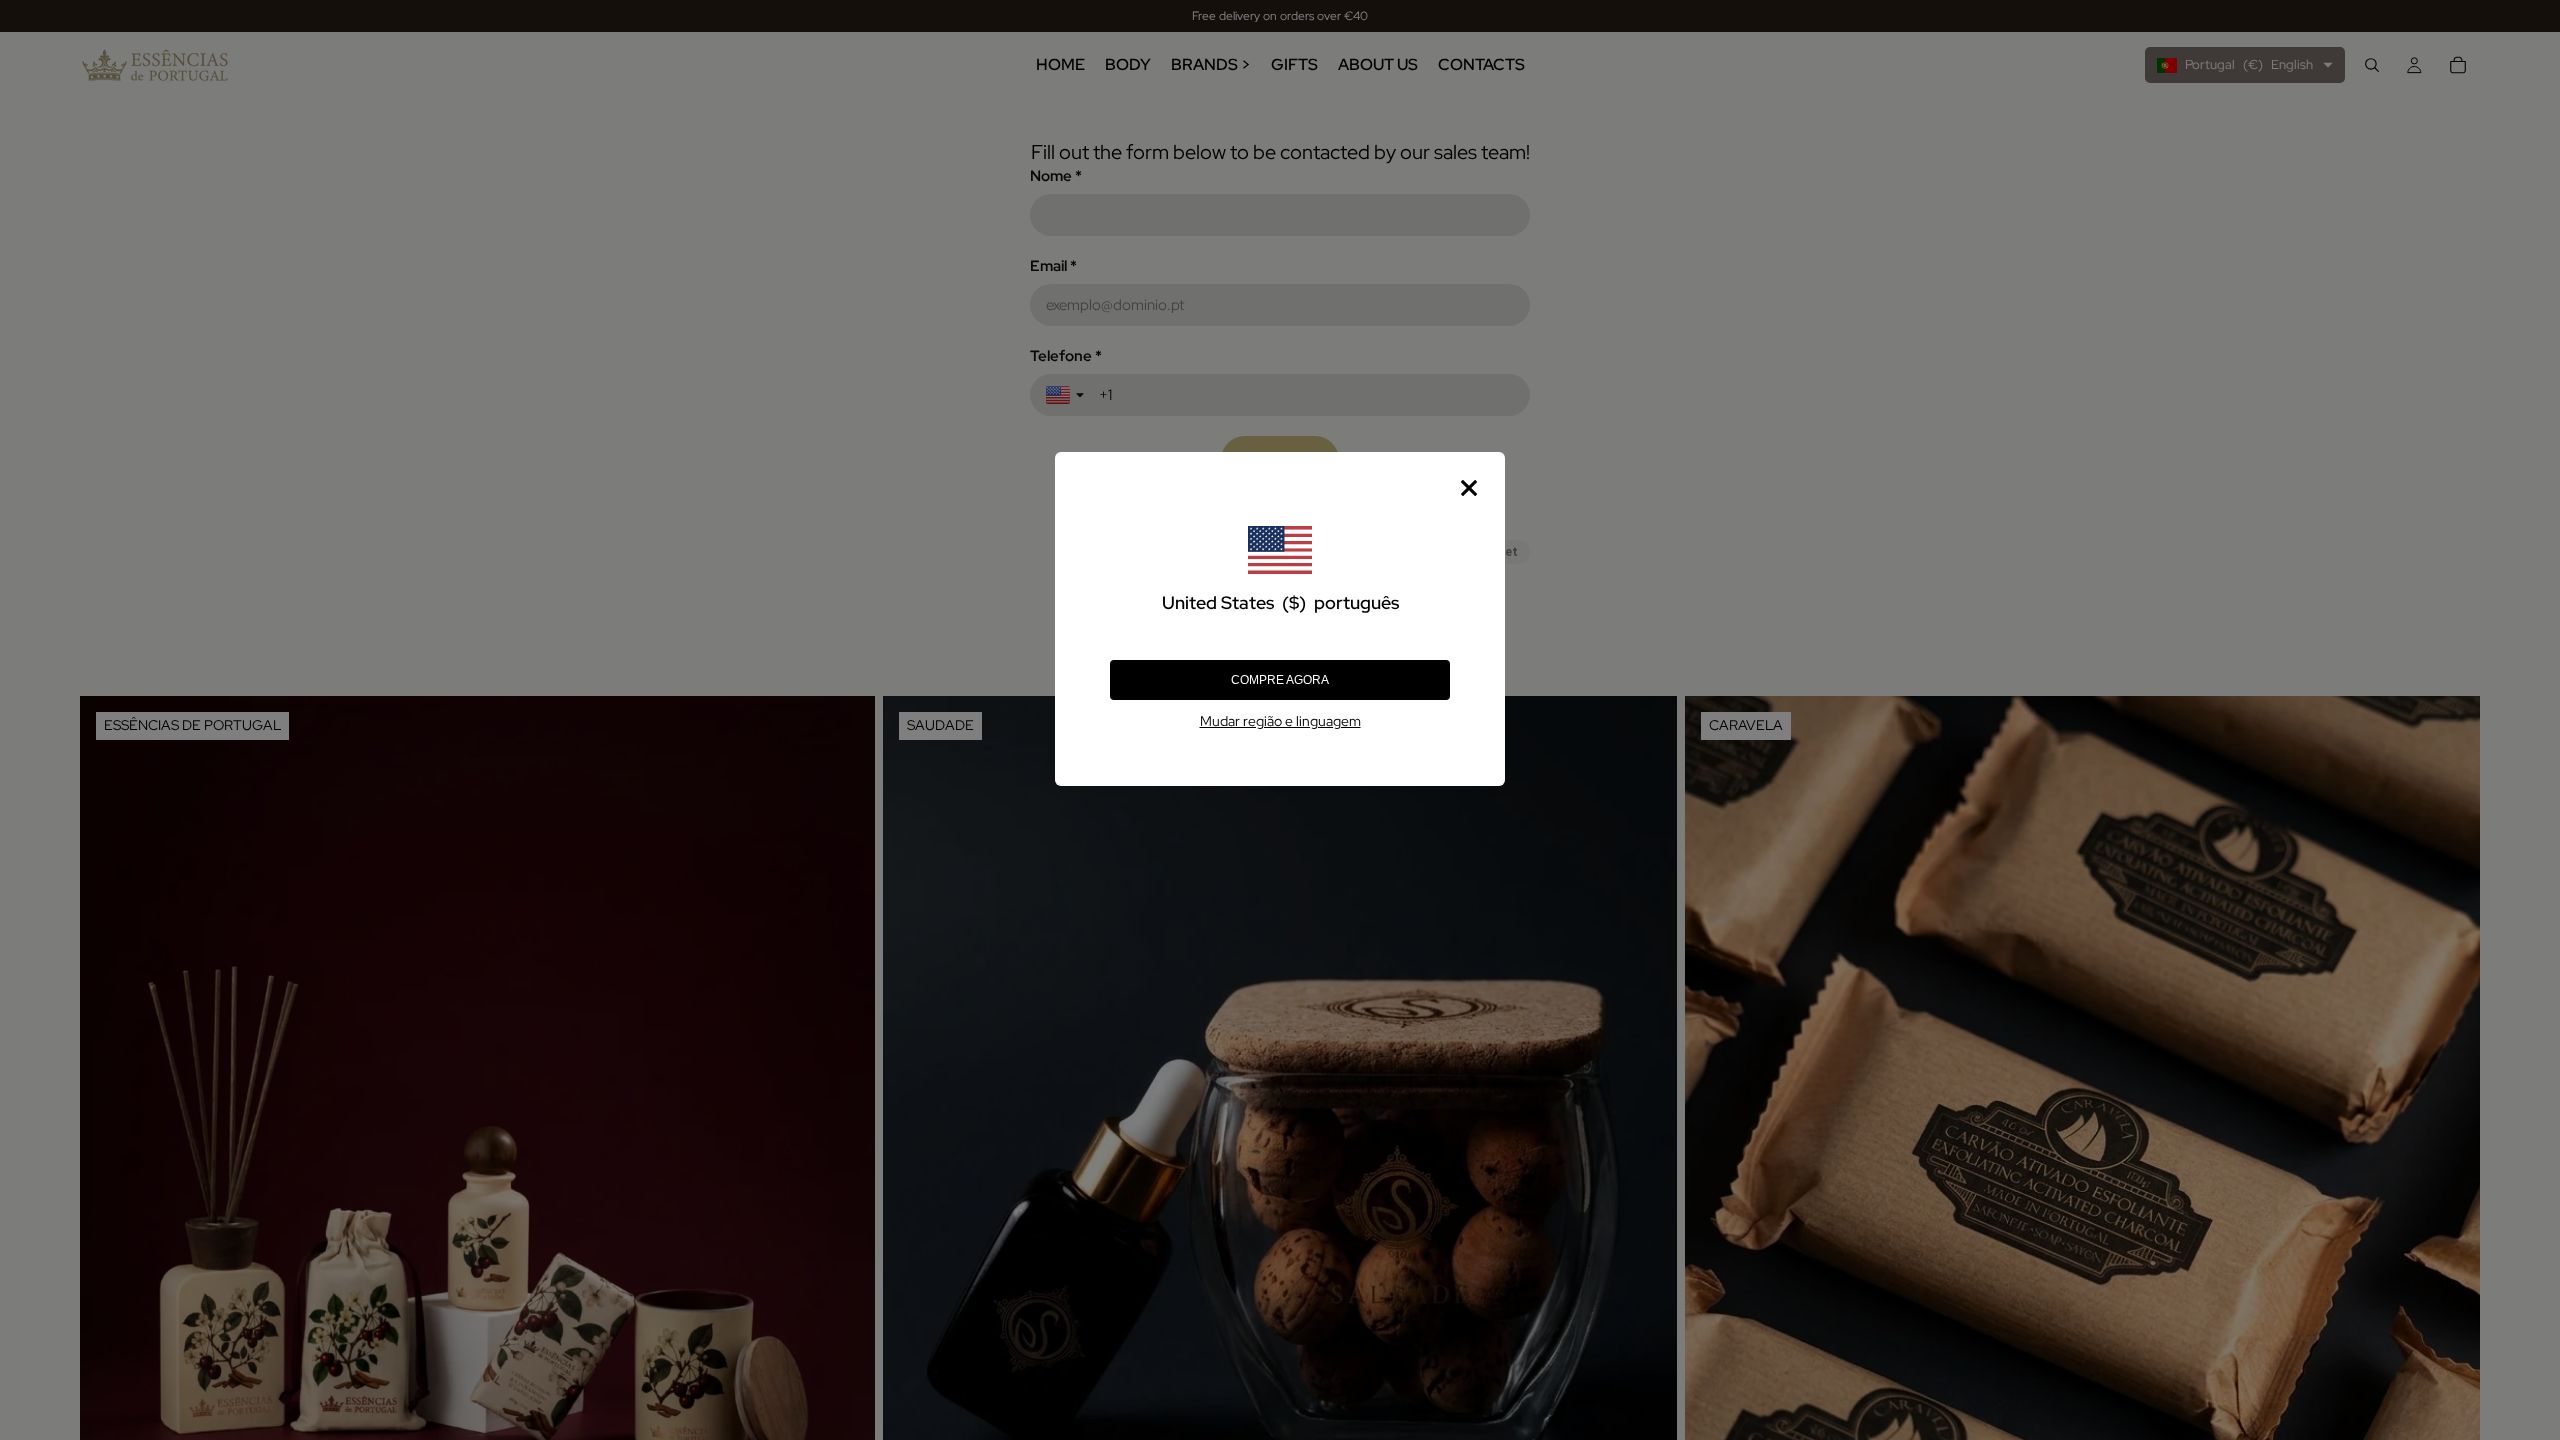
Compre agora (1280, 680)
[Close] (1469, 488)
